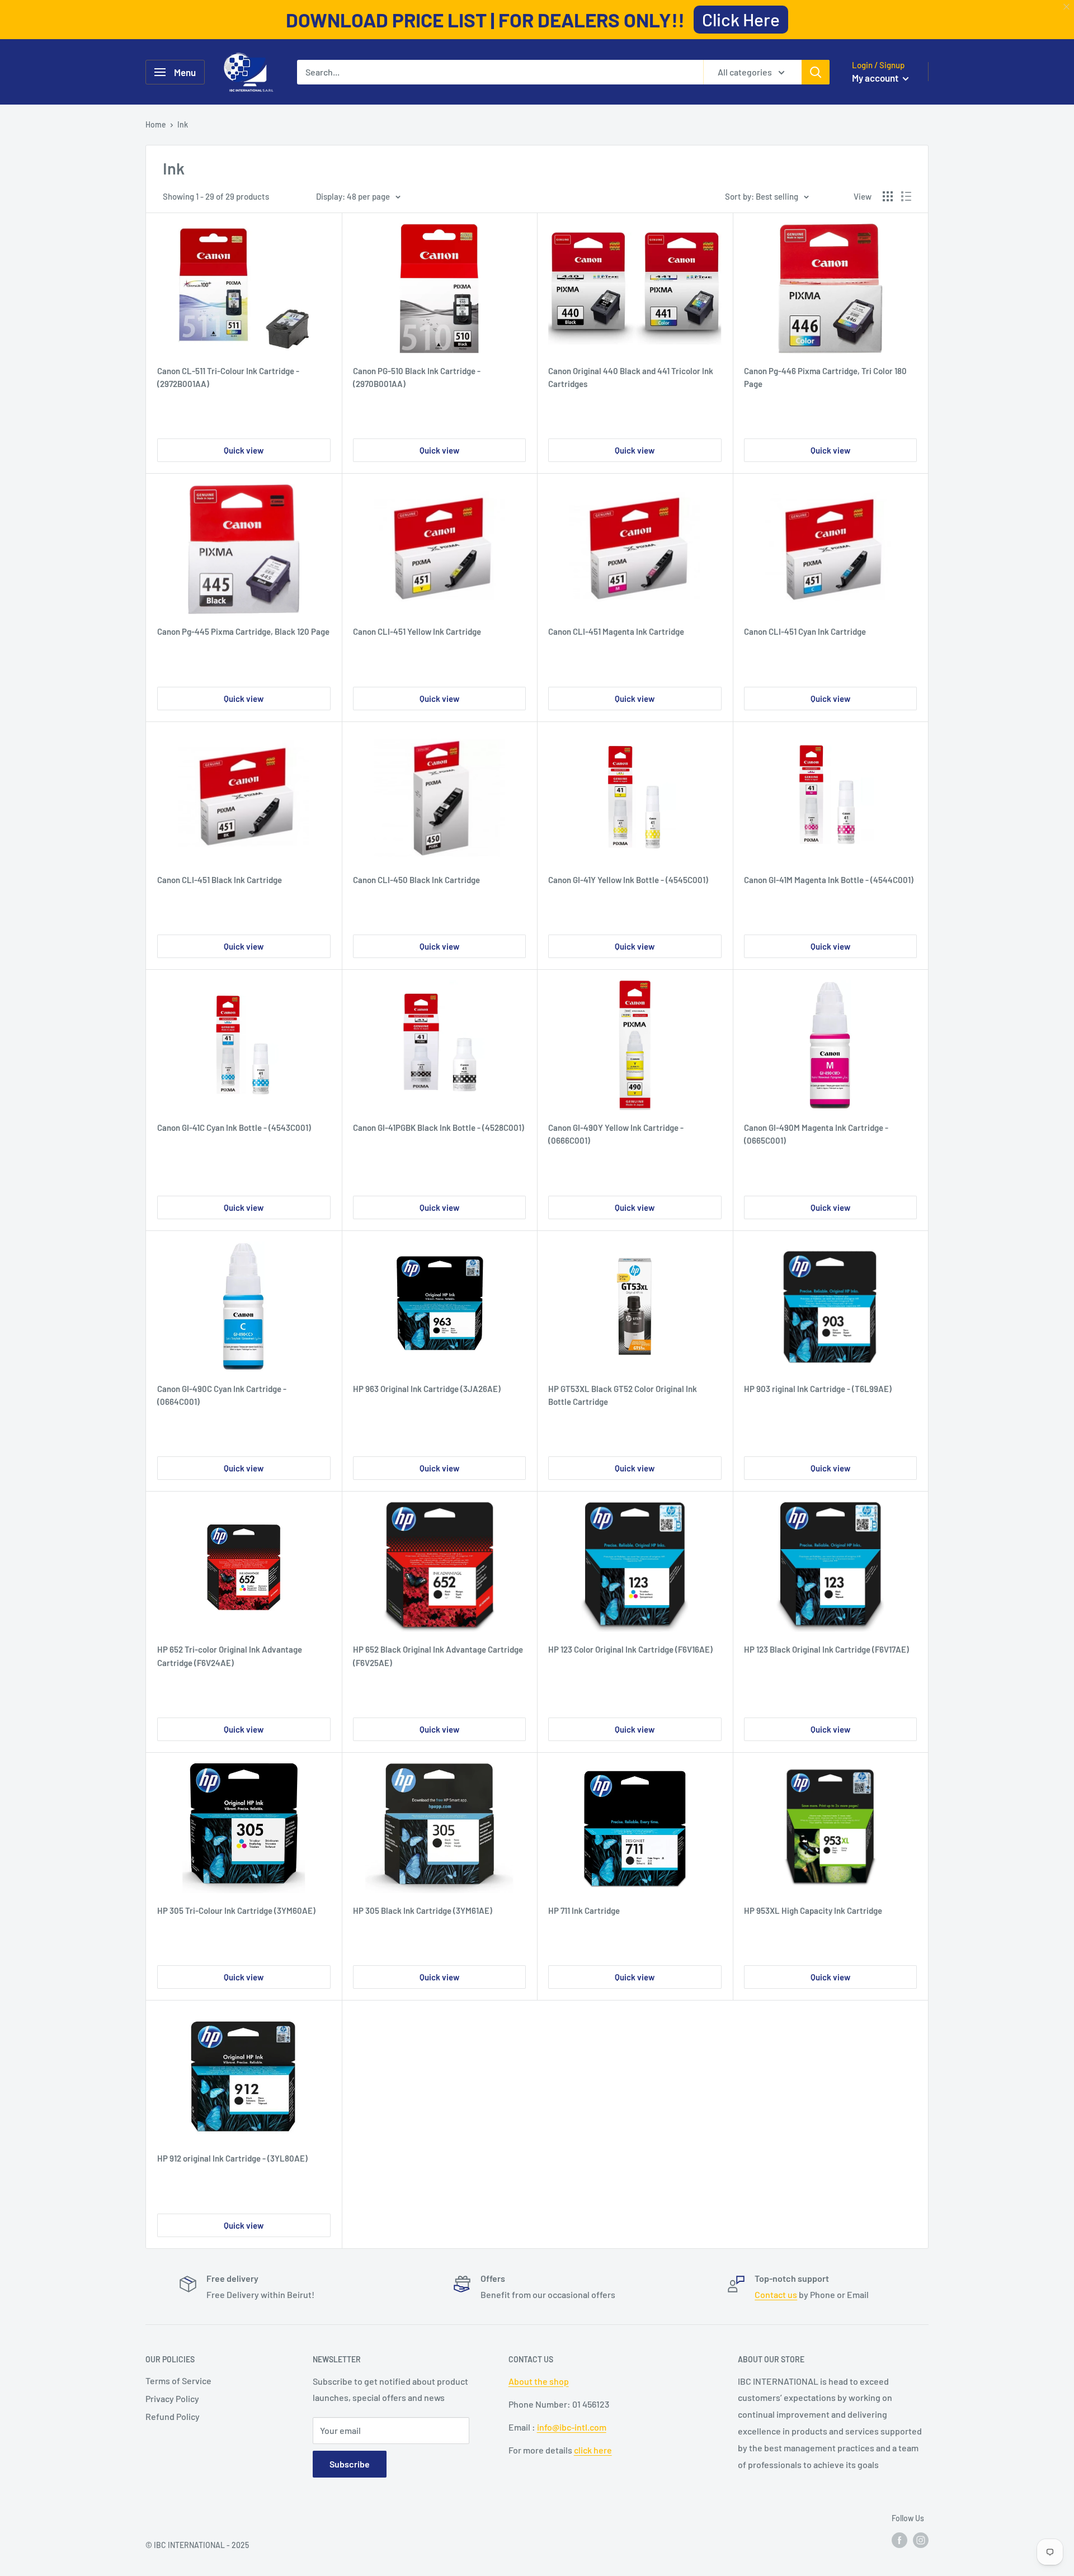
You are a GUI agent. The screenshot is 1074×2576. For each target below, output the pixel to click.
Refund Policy (173, 2416)
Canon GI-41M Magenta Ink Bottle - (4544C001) (829, 880)
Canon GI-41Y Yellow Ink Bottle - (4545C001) (628, 880)
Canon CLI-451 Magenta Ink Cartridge (616, 631)
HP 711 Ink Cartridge (584, 1910)
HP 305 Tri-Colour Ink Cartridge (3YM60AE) (236, 1910)
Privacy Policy (172, 2398)
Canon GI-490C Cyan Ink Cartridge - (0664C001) (222, 1395)
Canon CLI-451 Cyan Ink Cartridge (805, 631)
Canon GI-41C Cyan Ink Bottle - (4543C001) (234, 1127)
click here (593, 2450)
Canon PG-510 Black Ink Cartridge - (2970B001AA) (417, 377)
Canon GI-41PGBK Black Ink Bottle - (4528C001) (439, 1127)
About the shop (539, 2381)
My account (876, 78)
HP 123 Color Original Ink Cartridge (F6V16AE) (630, 1649)
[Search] (816, 72)
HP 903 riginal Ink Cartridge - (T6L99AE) (818, 1389)
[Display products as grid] (888, 196)
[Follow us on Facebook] (899, 2540)
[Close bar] (1067, 7)
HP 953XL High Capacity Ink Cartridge (813, 1910)
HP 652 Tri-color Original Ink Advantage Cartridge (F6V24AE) (230, 1656)
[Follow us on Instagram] (921, 2540)
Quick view (244, 450)
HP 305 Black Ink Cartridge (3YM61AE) (423, 1910)
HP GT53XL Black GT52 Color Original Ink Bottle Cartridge (623, 1395)
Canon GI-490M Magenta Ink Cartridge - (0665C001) (816, 1134)
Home (156, 124)
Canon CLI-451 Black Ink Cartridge (220, 880)
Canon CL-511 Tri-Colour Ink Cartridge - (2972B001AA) (228, 377)
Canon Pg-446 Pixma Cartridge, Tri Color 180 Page (825, 377)
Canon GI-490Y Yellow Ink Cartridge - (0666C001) (616, 1134)
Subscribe (350, 2464)
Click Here (741, 19)
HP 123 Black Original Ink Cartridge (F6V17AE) (826, 1649)
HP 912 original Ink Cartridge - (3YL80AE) (232, 2158)
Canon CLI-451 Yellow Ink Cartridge (417, 631)
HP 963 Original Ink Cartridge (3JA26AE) (427, 1389)
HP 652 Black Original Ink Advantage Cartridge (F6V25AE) (438, 1656)
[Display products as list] (906, 196)
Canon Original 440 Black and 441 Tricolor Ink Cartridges (631, 377)
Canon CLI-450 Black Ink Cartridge (416, 880)
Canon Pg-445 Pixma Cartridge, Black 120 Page (243, 631)
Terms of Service (178, 2381)
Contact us (776, 2294)
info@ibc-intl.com (572, 2427)
